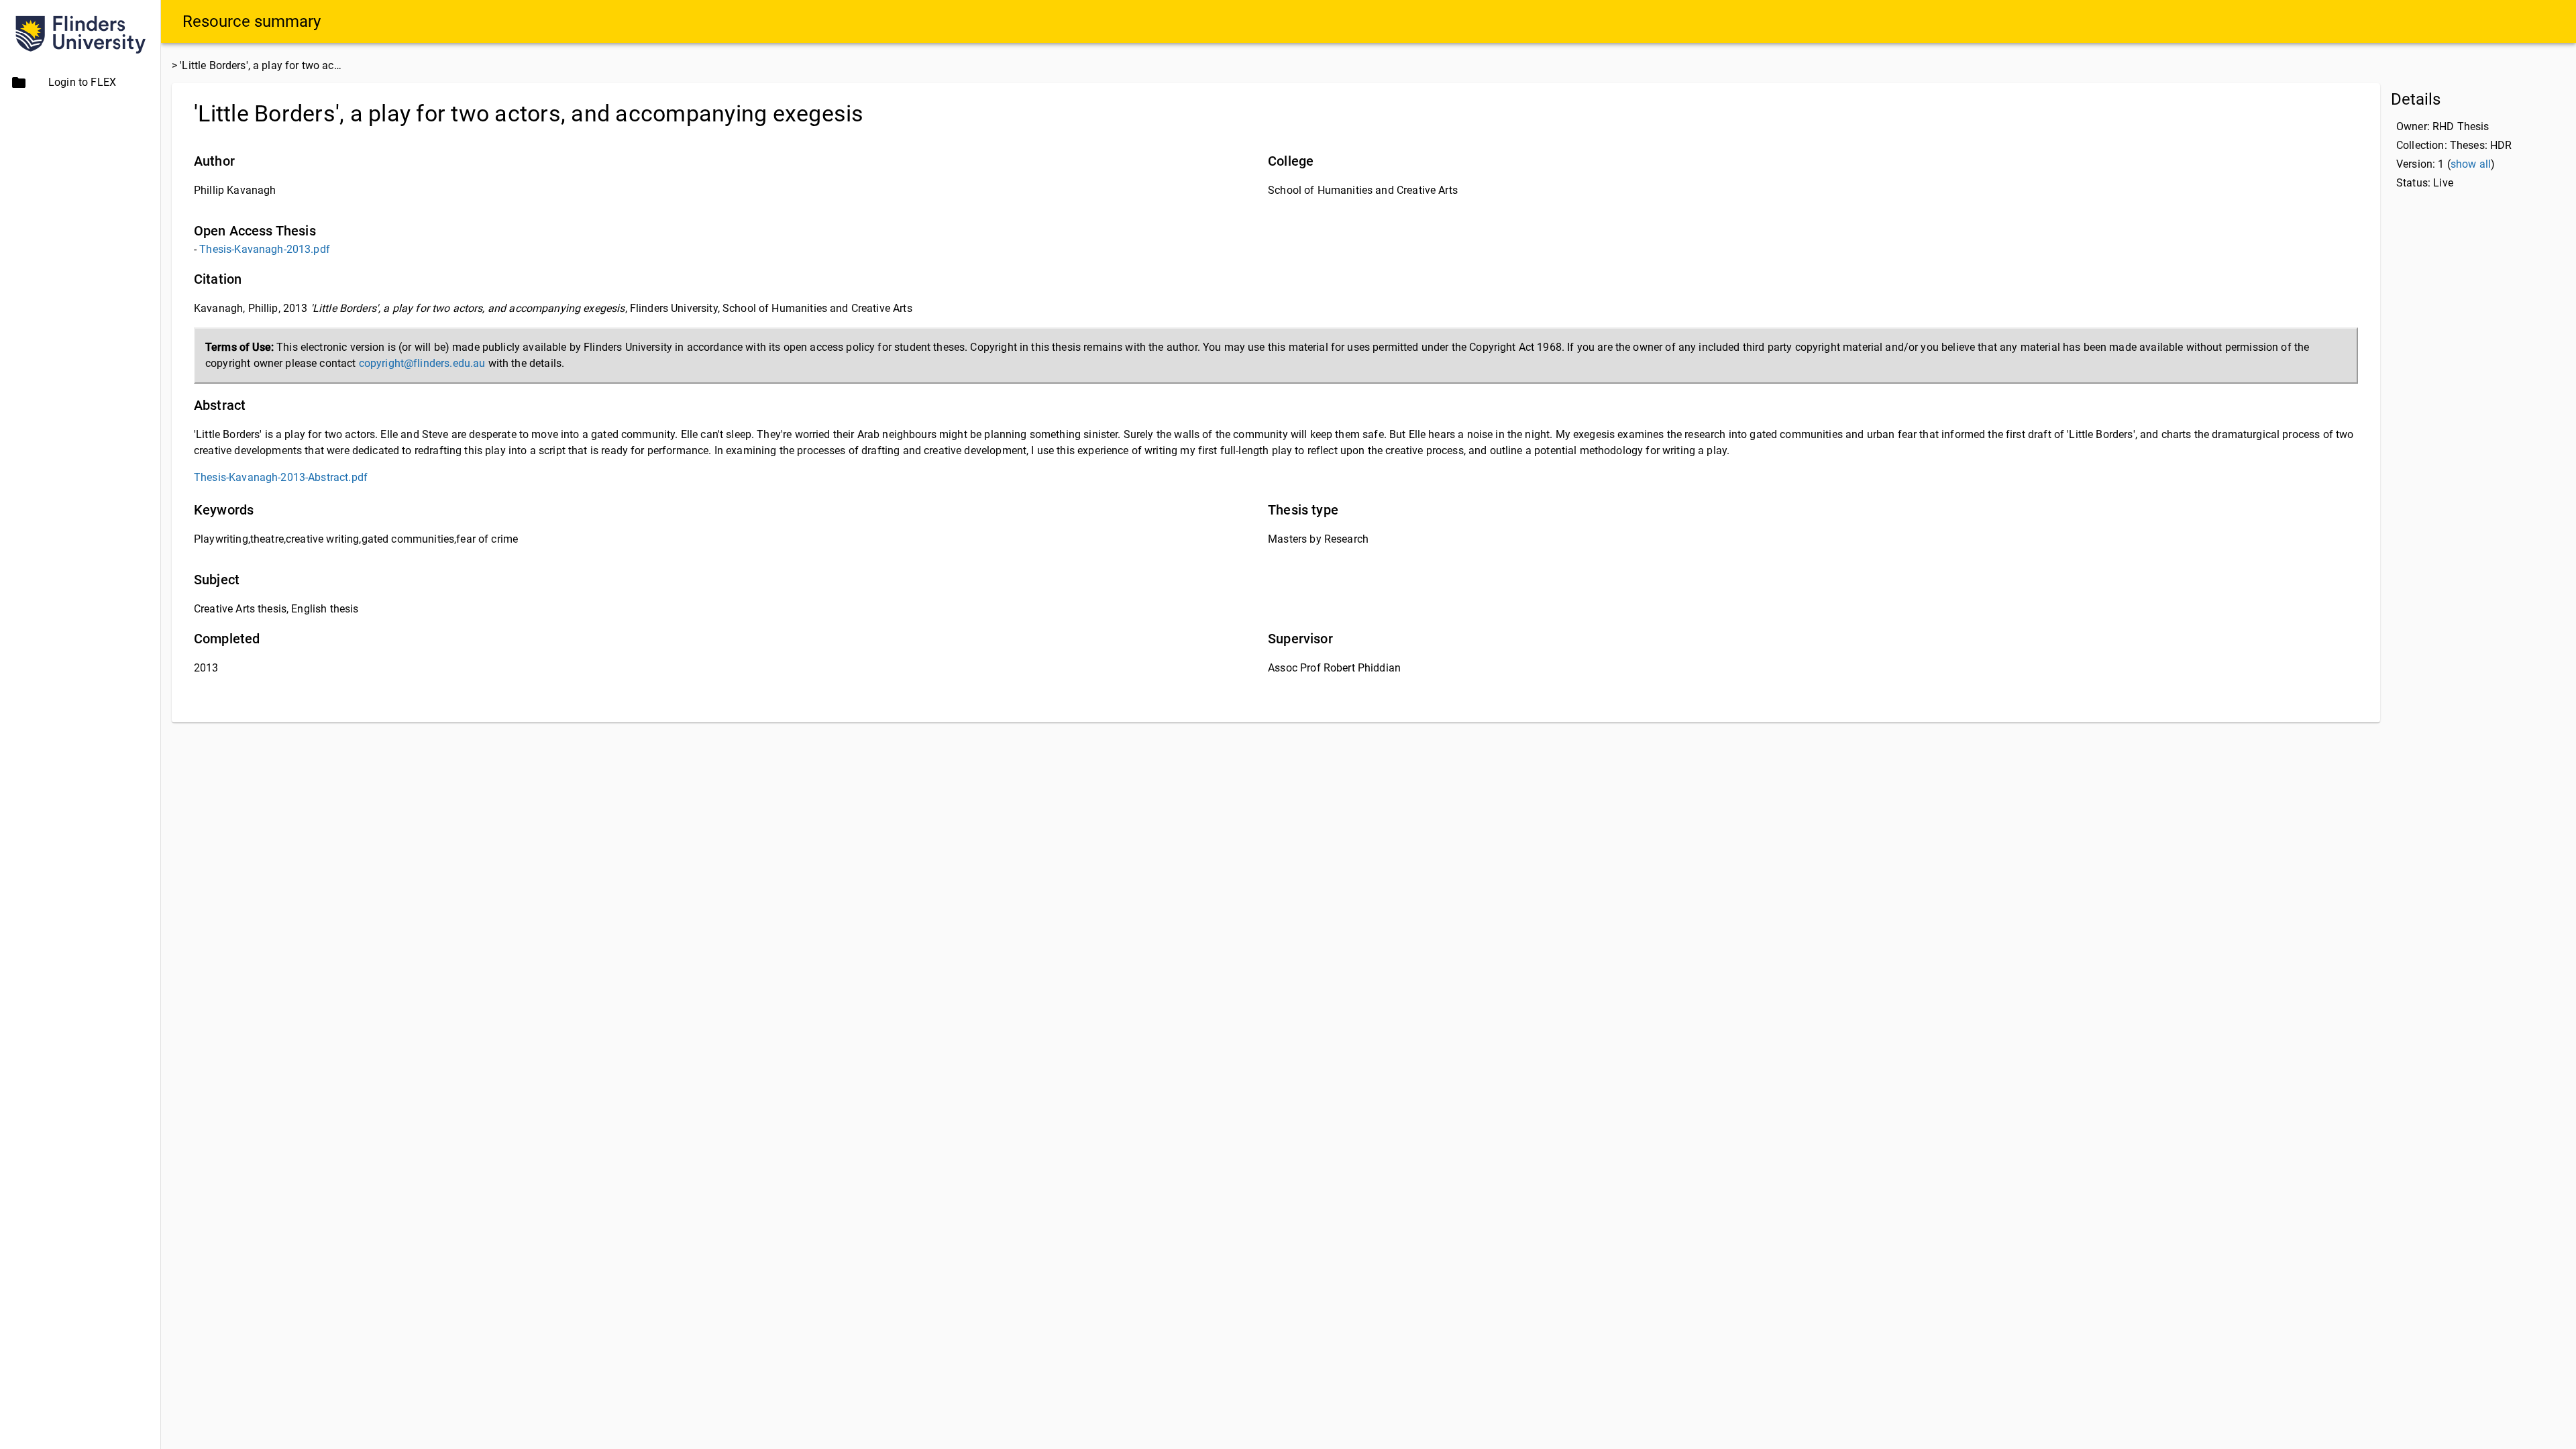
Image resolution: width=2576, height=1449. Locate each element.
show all (2471, 164)
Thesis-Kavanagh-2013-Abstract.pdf (281, 477)
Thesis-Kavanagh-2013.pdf (265, 249)
